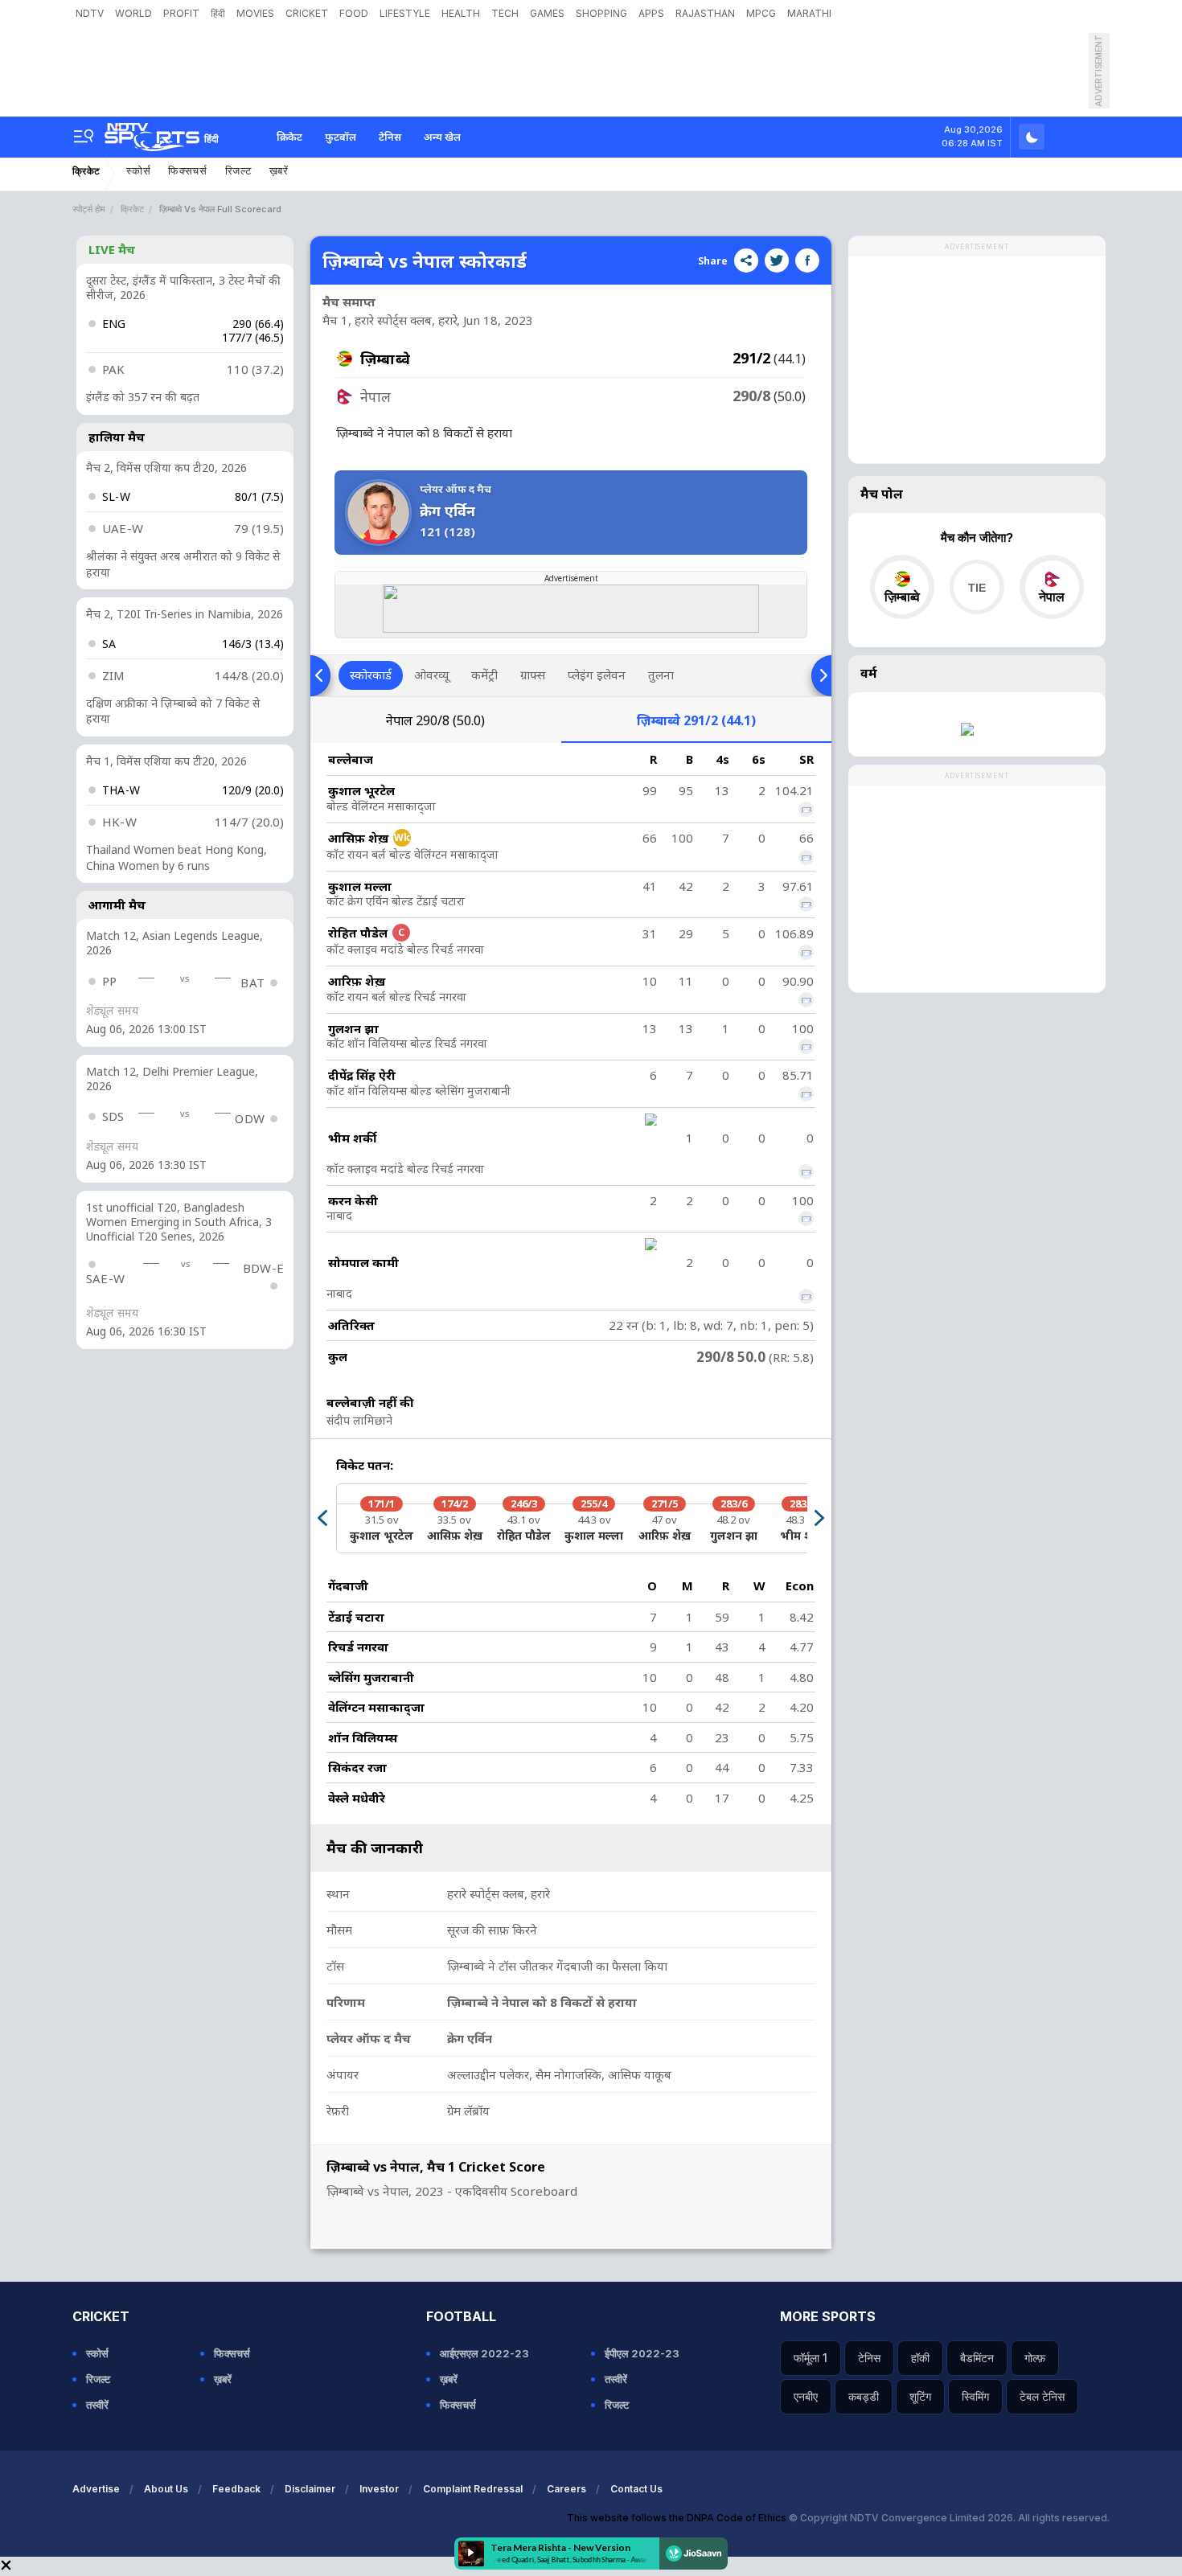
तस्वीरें (97, 2405)
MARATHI (809, 13)
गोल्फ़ (1035, 2358)
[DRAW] (977, 587)
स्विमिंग (975, 2396)
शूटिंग (920, 2396)
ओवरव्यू (431, 675)
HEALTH (461, 13)
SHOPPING (601, 13)
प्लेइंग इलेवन (597, 675)
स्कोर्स (138, 171)
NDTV (90, 13)
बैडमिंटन (977, 2358)
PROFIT (181, 13)
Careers (566, 2489)
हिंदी (218, 13)
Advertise (96, 2489)
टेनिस (390, 137)
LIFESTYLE (405, 13)
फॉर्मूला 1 (811, 2358)
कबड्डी (864, 2396)
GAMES (547, 13)
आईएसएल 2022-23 (484, 2353)
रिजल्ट (238, 171)
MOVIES (255, 13)
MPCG (761, 13)
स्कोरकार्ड (371, 675)
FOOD (354, 13)
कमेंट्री (484, 675)
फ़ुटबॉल (341, 137)
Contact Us (636, 2489)
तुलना (661, 675)
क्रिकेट (289, 137)
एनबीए (806, 2396)
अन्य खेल (442, 137)
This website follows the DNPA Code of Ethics (678, 2518)
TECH (505, 13)
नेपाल (435, 720)
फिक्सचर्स (188, 171)
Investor (379, 2489)
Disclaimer (310, 2489)
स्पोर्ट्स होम (89, 209)
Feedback (236, 2489)
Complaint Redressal (473, 2489)
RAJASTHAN (705, 13)
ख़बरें (279, 171)
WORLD (133, 13)
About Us (166, 2489)
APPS (651, 13)
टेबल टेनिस (1042, 2396)
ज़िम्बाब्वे (696, 720)
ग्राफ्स (533, 675)
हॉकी (920, 2358)
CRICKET (307, 13)
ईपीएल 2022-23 (642, 2353)
